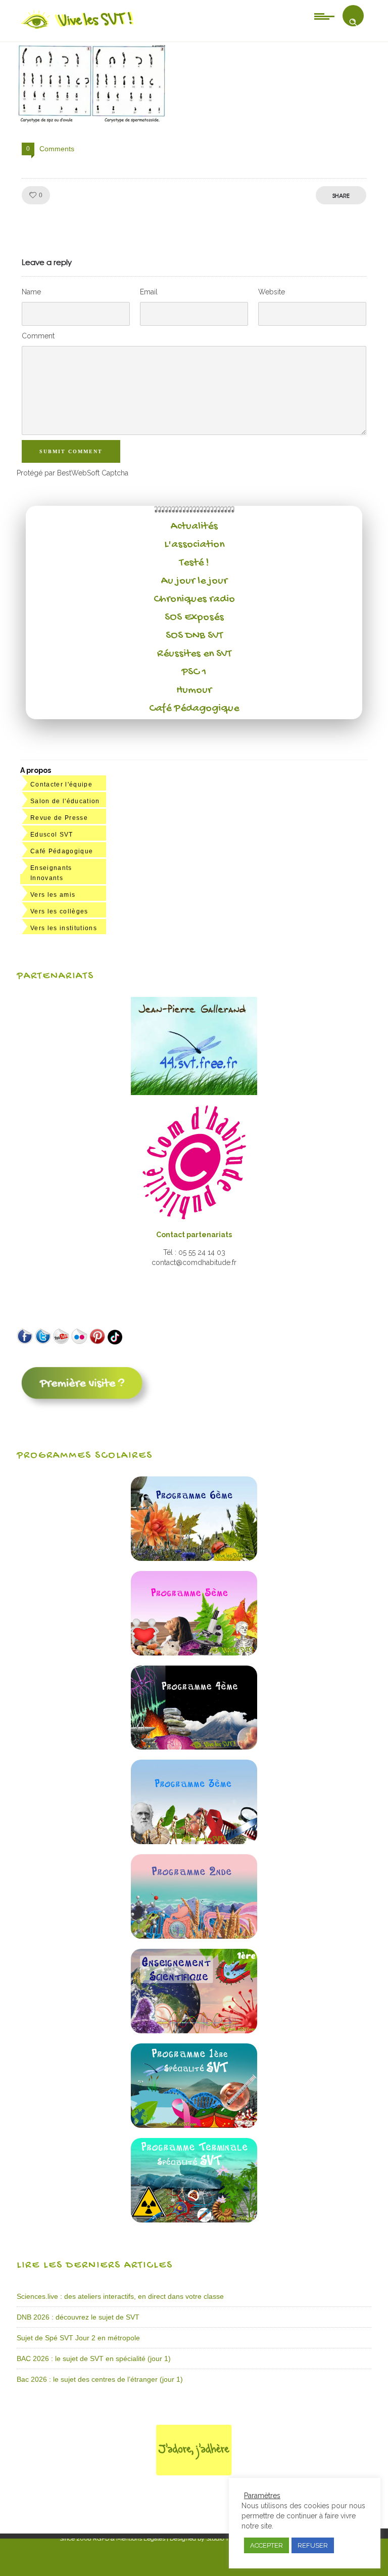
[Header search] (353, 22)
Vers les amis (53, 895)
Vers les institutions (64, 928)
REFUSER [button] (313, 2545)
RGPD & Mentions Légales (129, 2539)
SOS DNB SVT (194, 636)
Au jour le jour (194, 581)
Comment (38, 336)
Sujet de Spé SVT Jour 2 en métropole (78, 2338)
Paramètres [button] (262, 2496)
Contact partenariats (194, 1235)
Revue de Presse (59, 818)
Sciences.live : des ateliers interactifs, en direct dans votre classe (120, 2296)
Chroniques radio (194, 599)
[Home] (78, 29)
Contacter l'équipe (61, 784)
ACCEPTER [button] (266, 2545)
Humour (194, 690)
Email (149, 292)
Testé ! (194, 563)
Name (31, 292)
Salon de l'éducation (65, 801)
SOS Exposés (194, 618)
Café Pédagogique (194, 709)
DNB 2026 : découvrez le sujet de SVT (78, 2317)
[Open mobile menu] (324, 16)
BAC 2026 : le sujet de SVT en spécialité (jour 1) (94, 2359)
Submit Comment (71, 451)
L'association (194, 545)
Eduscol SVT (52, 835)
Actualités (194, 527)
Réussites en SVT (194, 654)
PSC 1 (194, 672)
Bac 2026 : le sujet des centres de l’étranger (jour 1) (100, 2379)
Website (272, 292)
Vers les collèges (59, 911)
